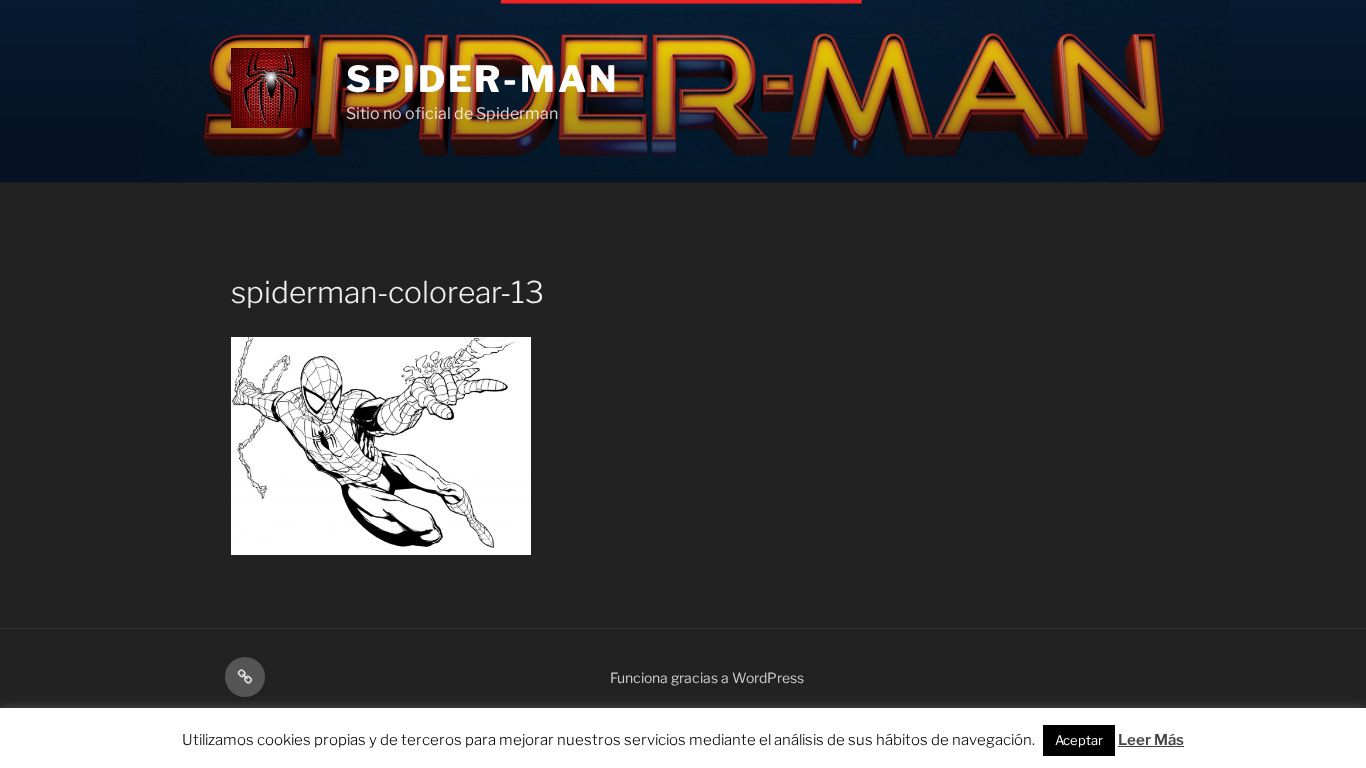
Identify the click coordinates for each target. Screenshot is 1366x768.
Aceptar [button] (1079, 740)
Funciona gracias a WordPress (707, 677)
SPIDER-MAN (482, 79)
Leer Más (1151, 740)
